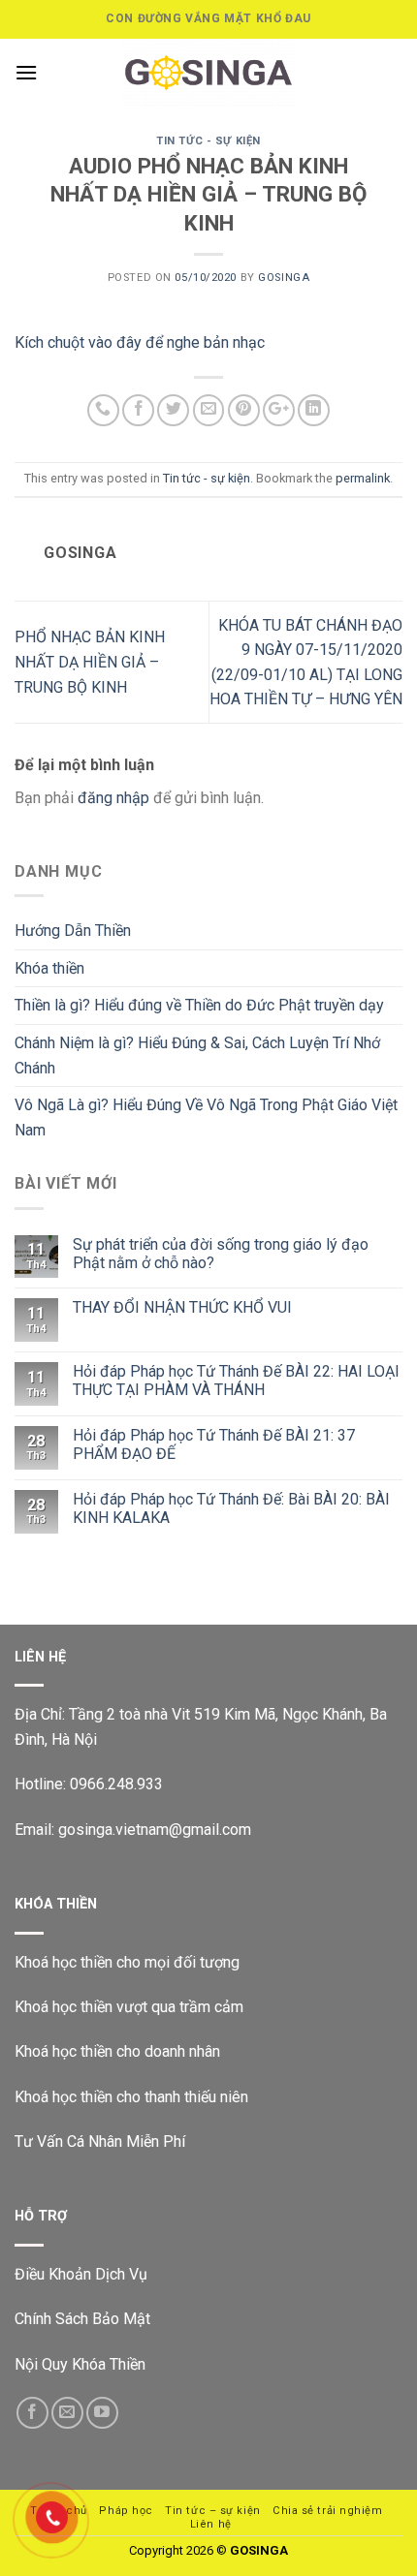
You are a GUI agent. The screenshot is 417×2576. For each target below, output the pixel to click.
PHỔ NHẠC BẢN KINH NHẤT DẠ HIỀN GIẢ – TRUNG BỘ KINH (90, 662)
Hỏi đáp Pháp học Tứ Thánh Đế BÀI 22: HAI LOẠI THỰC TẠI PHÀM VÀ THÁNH (236, 1381)
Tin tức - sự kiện (208, 141)
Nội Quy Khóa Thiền (80, 2364)
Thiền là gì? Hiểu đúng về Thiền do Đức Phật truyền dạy (199, 1005)
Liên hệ (211, 2524)
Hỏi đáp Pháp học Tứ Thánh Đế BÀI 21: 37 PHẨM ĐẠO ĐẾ (214, 1444)
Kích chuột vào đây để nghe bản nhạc (140, 342)
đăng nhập (113, 798)
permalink (363, 478)
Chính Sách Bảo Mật (82, 2319)
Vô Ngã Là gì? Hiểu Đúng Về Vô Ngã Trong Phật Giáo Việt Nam (206, 1117)
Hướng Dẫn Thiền (73, 931)
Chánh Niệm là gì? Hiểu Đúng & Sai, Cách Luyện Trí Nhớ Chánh (197, 1055)
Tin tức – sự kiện (212, 2511)
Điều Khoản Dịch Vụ (81, 2274)
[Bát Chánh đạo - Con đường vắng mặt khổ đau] (208, 73)
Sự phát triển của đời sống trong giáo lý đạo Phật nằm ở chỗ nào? (221, 1254)
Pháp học (126, 2511)
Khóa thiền (49, 968)
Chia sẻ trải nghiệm (328, 2511)
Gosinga (284, 278)
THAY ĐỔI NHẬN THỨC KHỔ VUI (182, 1307)
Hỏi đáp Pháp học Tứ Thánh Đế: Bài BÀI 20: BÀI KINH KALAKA (231, 1508)
